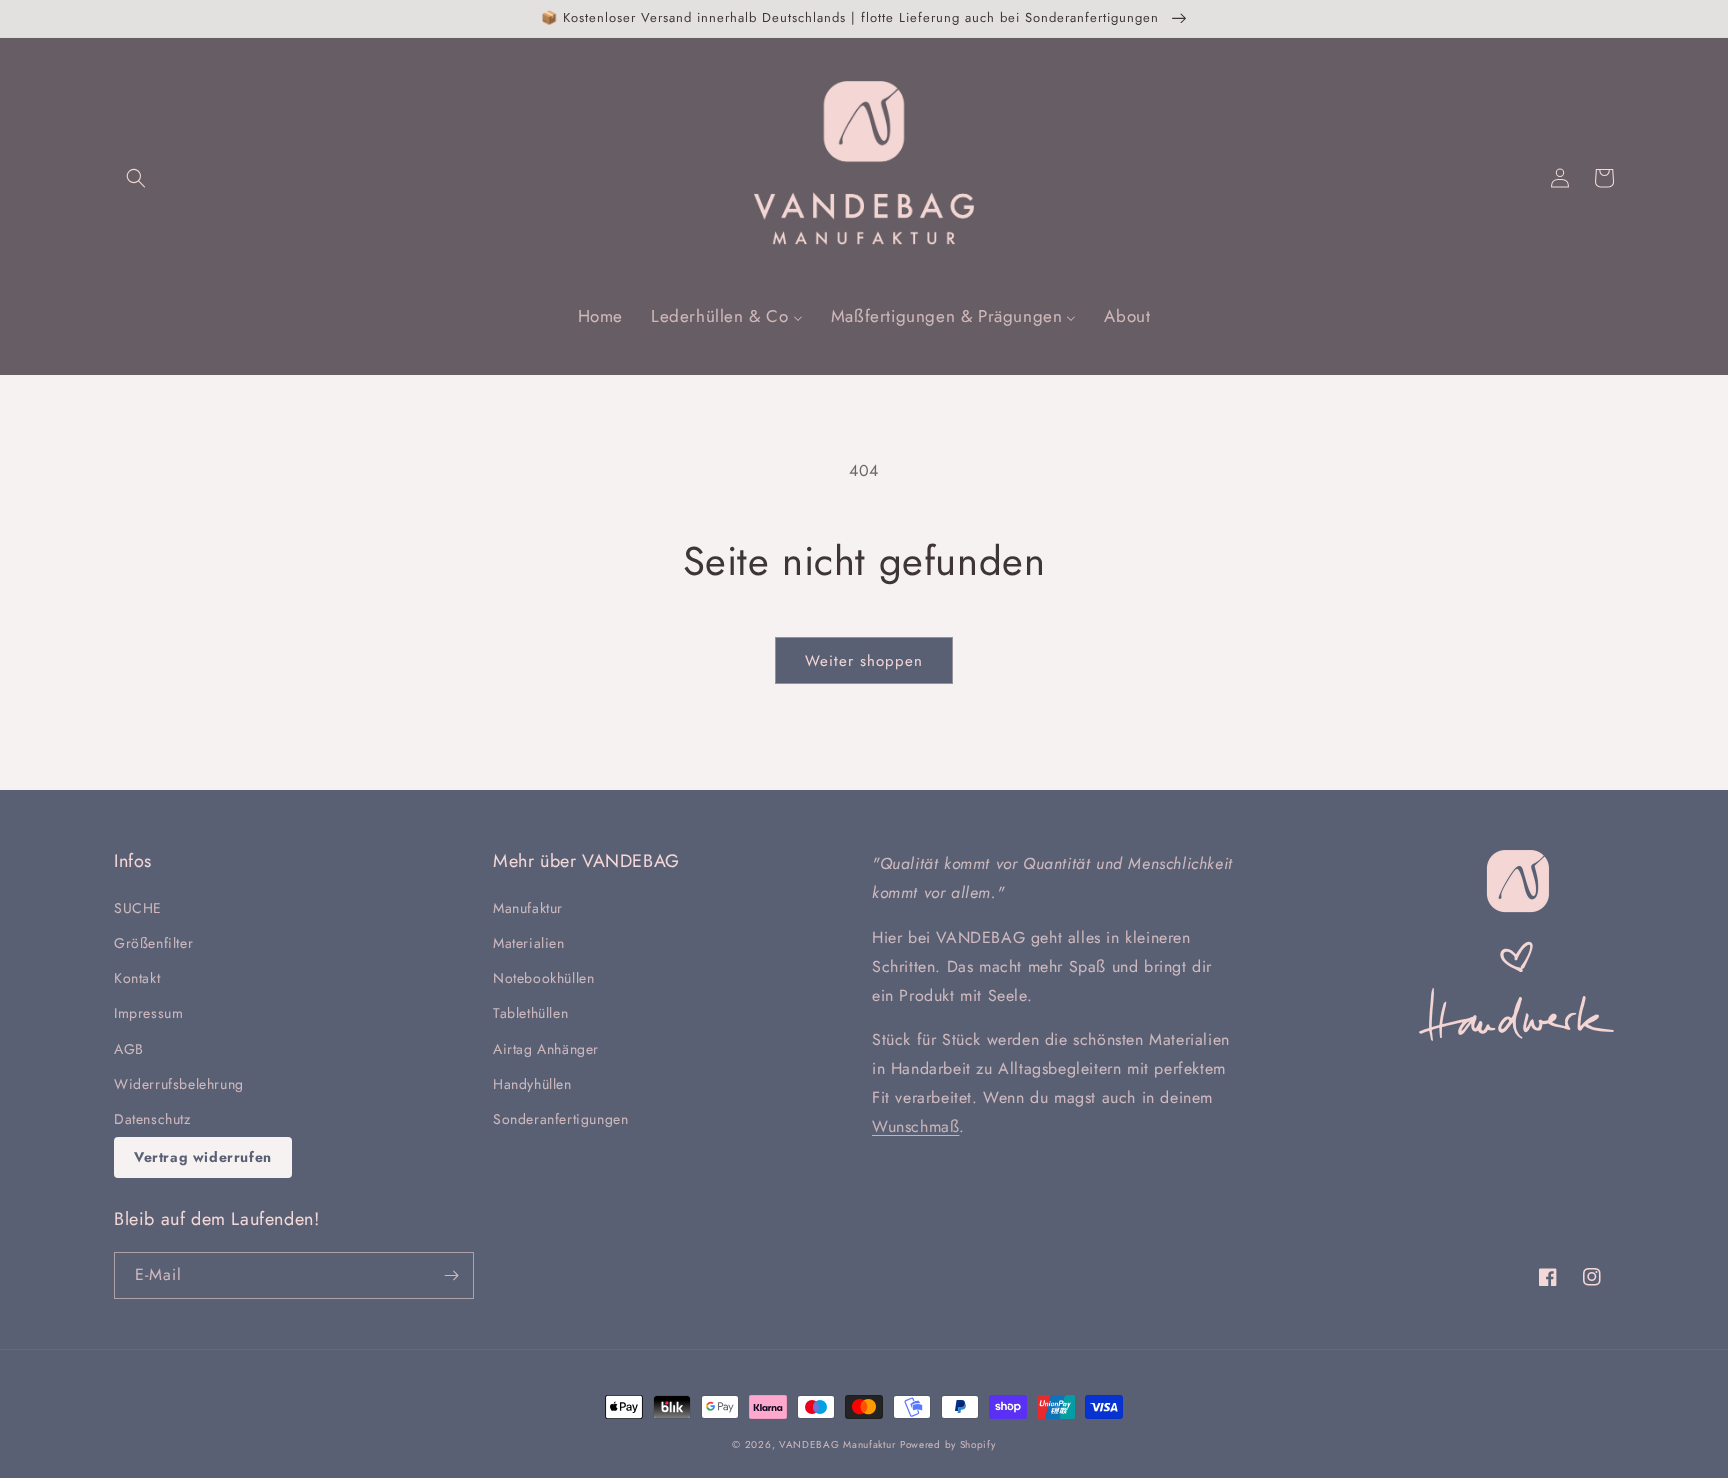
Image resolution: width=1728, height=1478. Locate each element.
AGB (129, 1049)
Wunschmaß (915, 1126)
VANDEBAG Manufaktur (837, 1444)
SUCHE (138, 908)
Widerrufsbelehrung (179, 1084)
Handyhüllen (532, 1084)
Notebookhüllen (543, 978)
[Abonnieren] (451, 1275)
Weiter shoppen (864, 661)
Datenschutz (152, 1119)
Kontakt (137, 978)
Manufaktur (528, 908)
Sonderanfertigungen (560, 1119)
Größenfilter (153, 943)
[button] (136, 178)
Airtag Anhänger (546, 1049)
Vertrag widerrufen (203, 1157)
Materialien (529, 943)
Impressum (148, 1013)
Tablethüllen (530, 1013)
